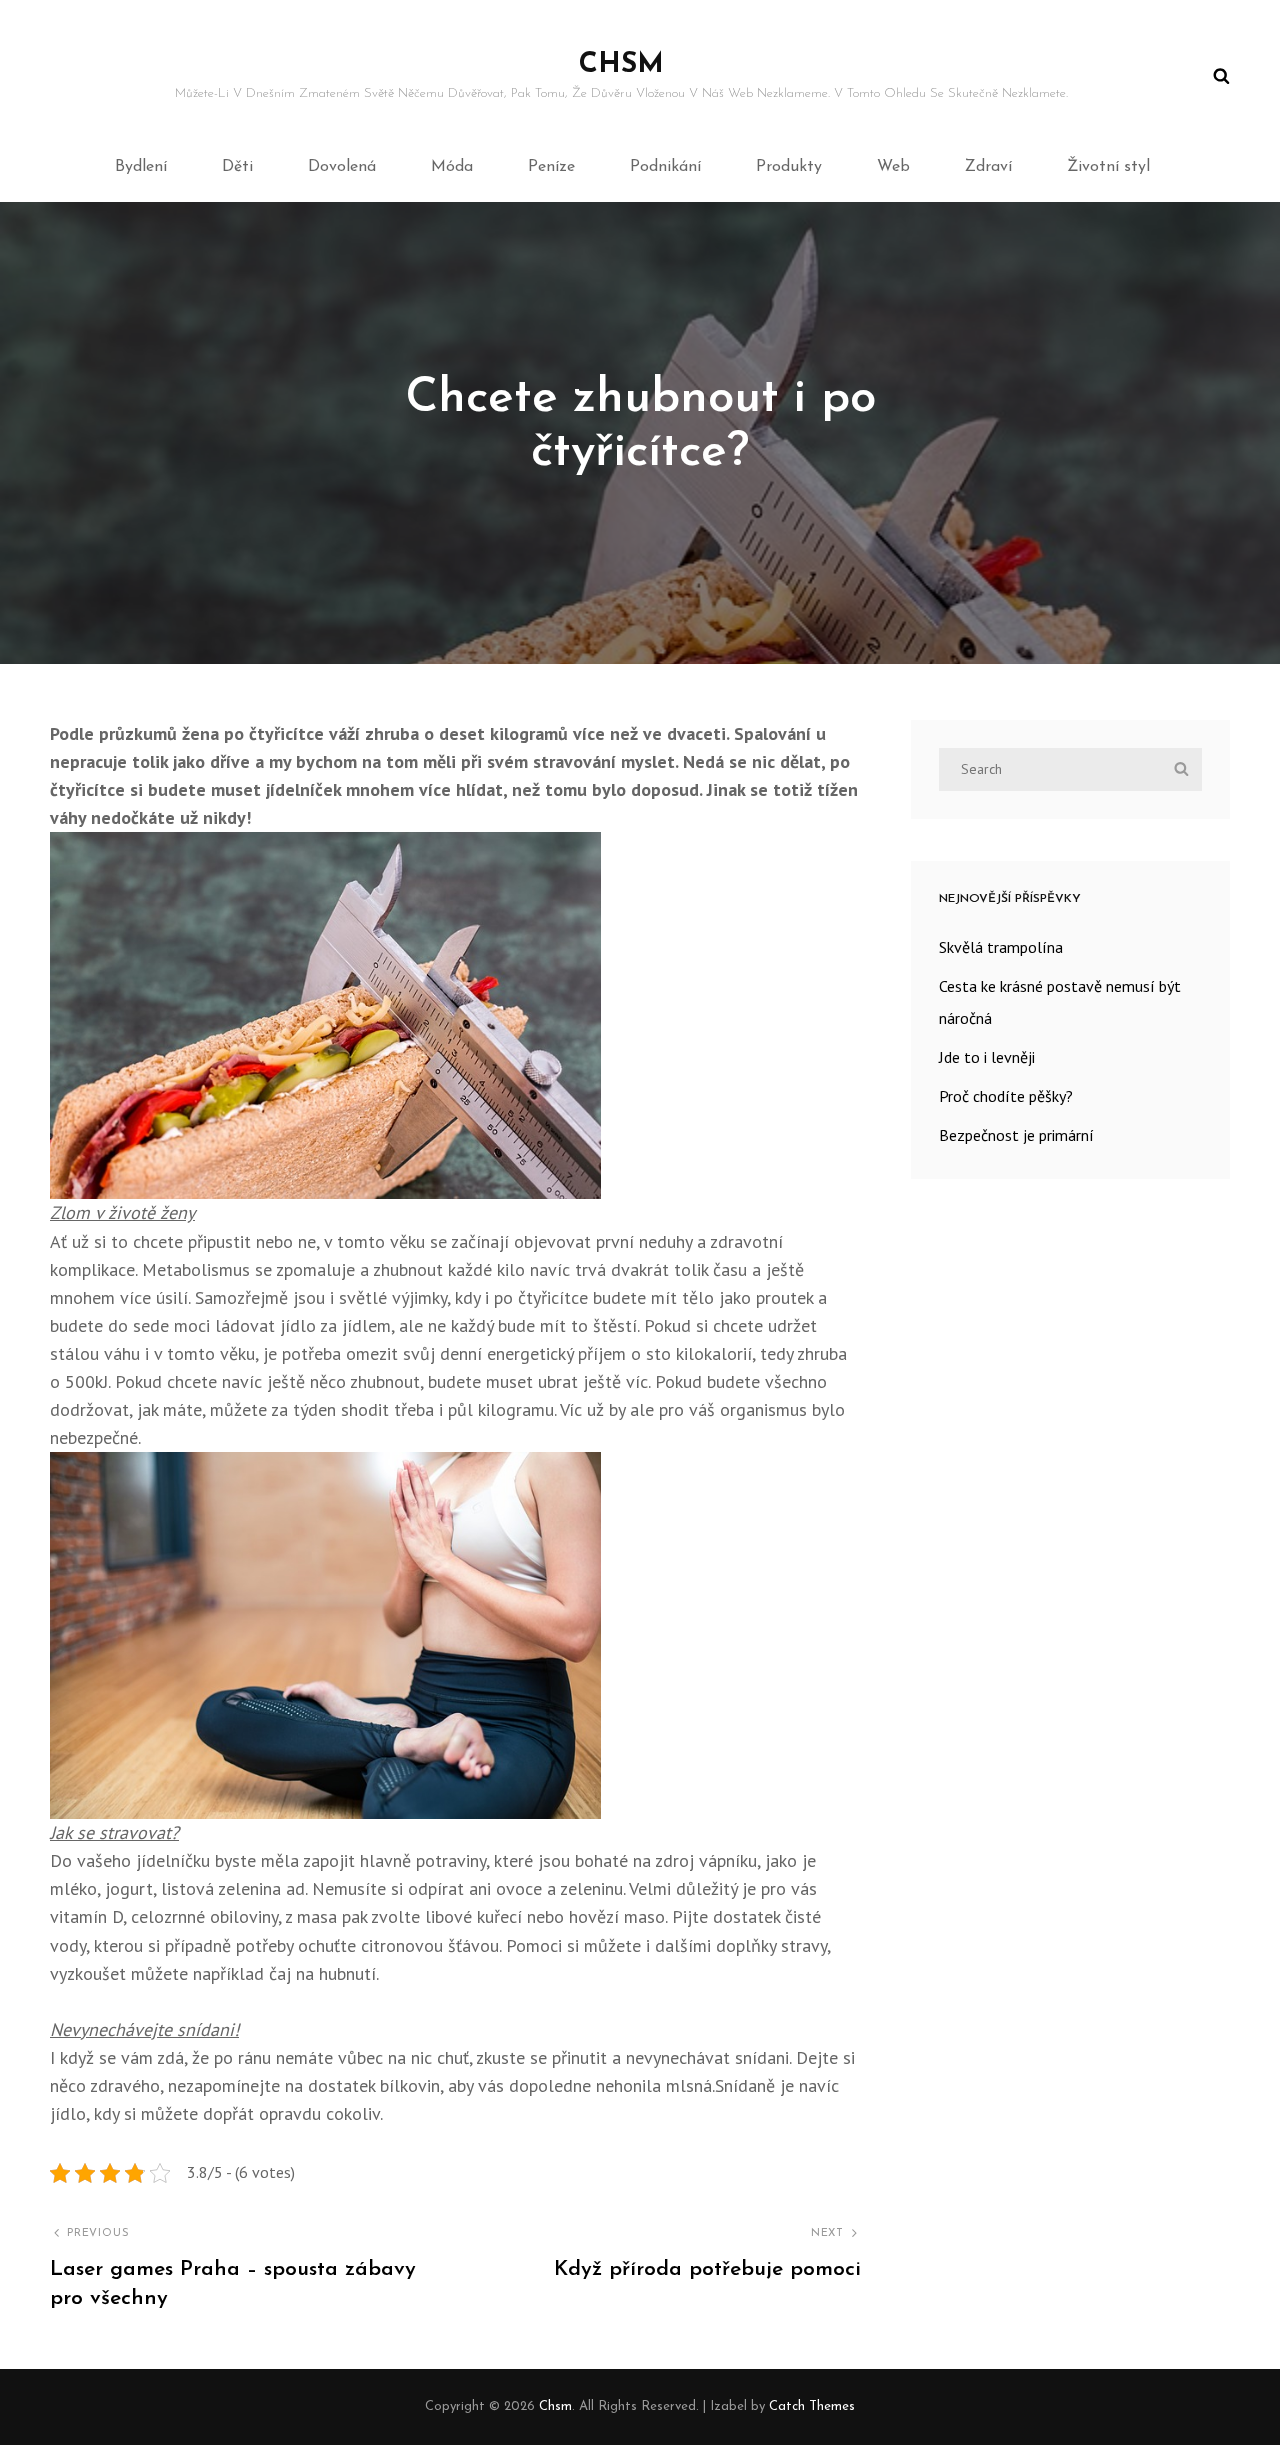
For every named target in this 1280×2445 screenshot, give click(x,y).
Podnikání (665, 167)
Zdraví (988, 167)
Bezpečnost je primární (1016, 1135)
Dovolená (342, 167)
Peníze (551, 167)
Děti (237, 167)
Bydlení (141, 167)
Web (893, 167)
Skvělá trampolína (1001, 947)
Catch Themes (812, 2406)
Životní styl (1108, 167)
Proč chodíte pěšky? (1006, 1096)
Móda (452, 167)
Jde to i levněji (987, 1057)
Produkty (789, 167)
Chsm (621, 65)
